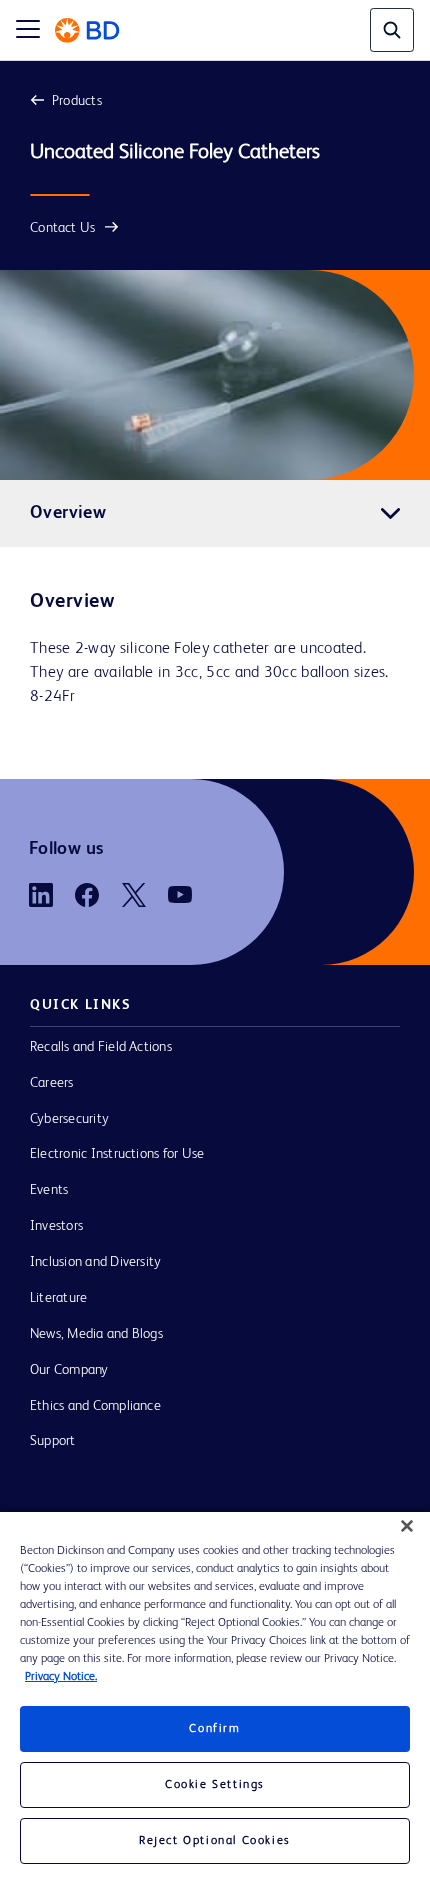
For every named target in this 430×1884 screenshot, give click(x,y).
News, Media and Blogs (96, 1334)
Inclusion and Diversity (95, 1262)
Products (77, 101)
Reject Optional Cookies (215, 1841)
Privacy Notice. (61, 1677)
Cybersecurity (69, 1119)
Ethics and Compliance (95, 1406)
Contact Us (62, 228)
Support (53, 1441)
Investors (56, 1226)
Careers (52, 1083)
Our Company (69, 1370)
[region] (215, 1698)
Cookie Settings (215, 1785)
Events (49, 1190)
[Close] (407, 1526)
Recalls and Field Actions (101, 1047)
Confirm (214, 1729)
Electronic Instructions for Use (117, 1154)
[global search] (392, 30)
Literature (58, 1298)
